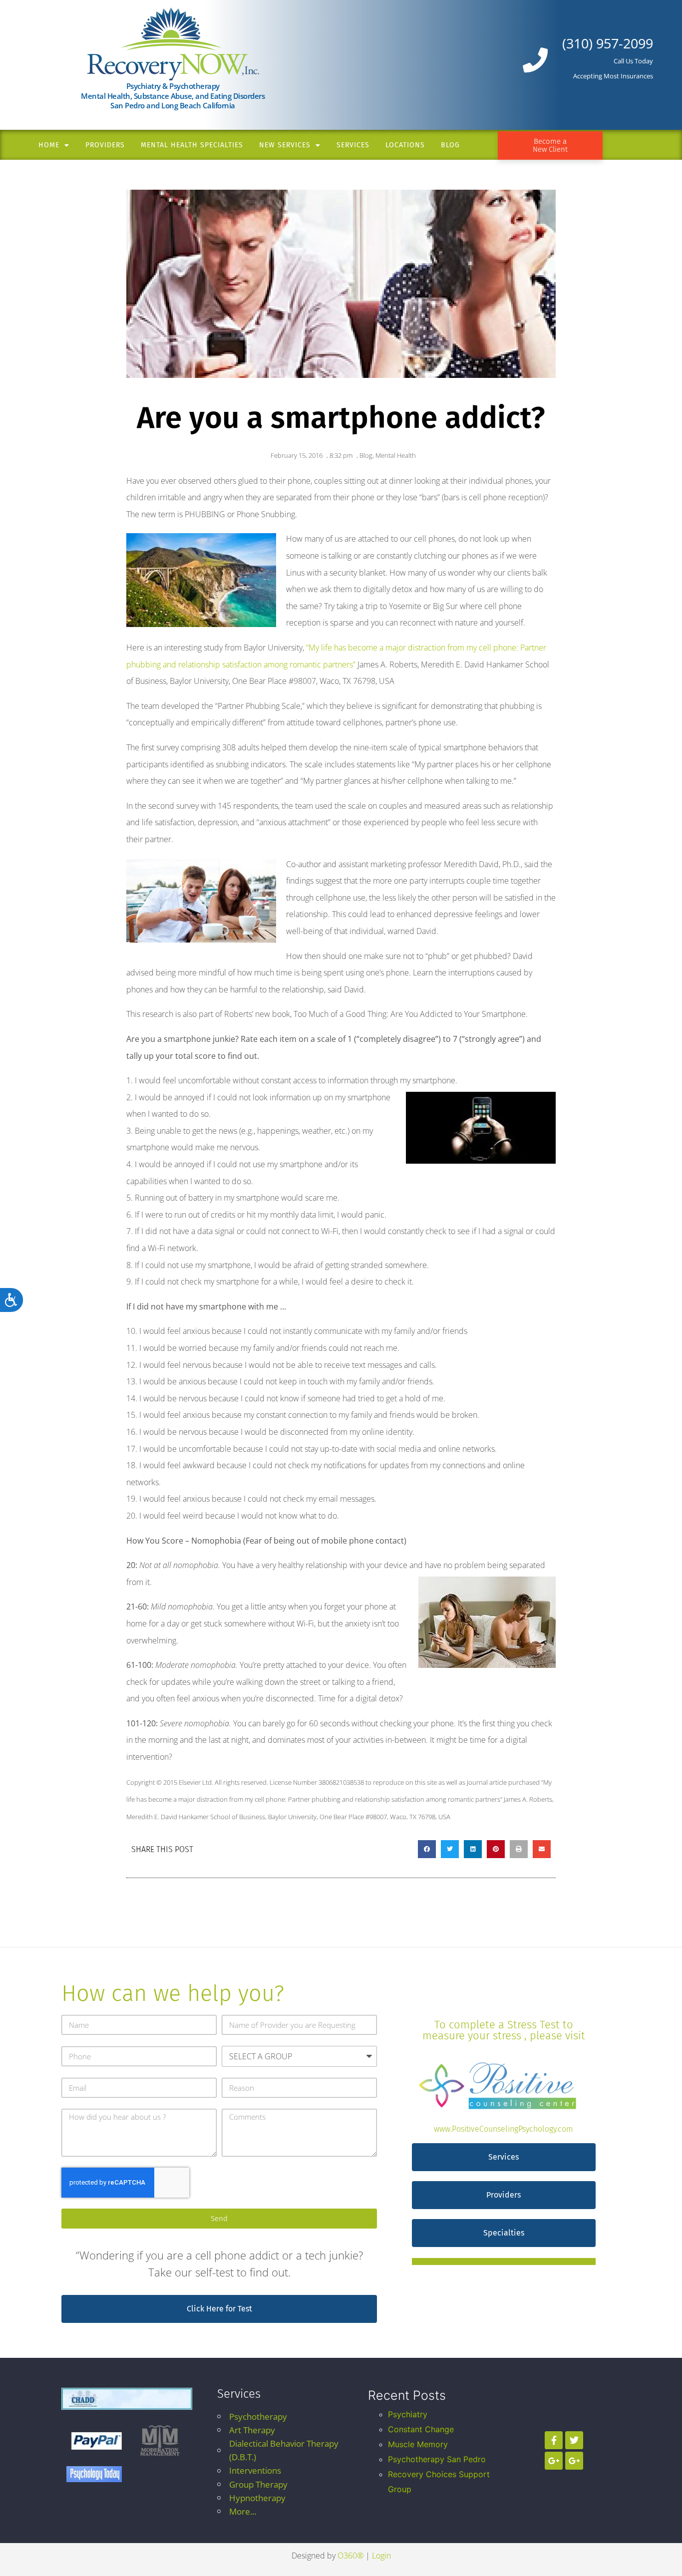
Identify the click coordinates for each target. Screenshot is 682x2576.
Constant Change (421, 2429)
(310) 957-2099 (608, 43)
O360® (350, 2556)
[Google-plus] (554, 2461)
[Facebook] (554, 2440)
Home (49, 145)
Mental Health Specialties (192, 145)
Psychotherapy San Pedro (437, 2459)
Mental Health (396, 455)
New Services (285, 145)
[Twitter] (574, 2440)
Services (353, 145)
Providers (105, 145)
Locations (405, 145)
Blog (450, 145)
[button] (427, 1849)
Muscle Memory (418, 2444)
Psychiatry (408, 2414)
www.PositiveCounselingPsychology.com (504, 2129)
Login (381, 2556)
